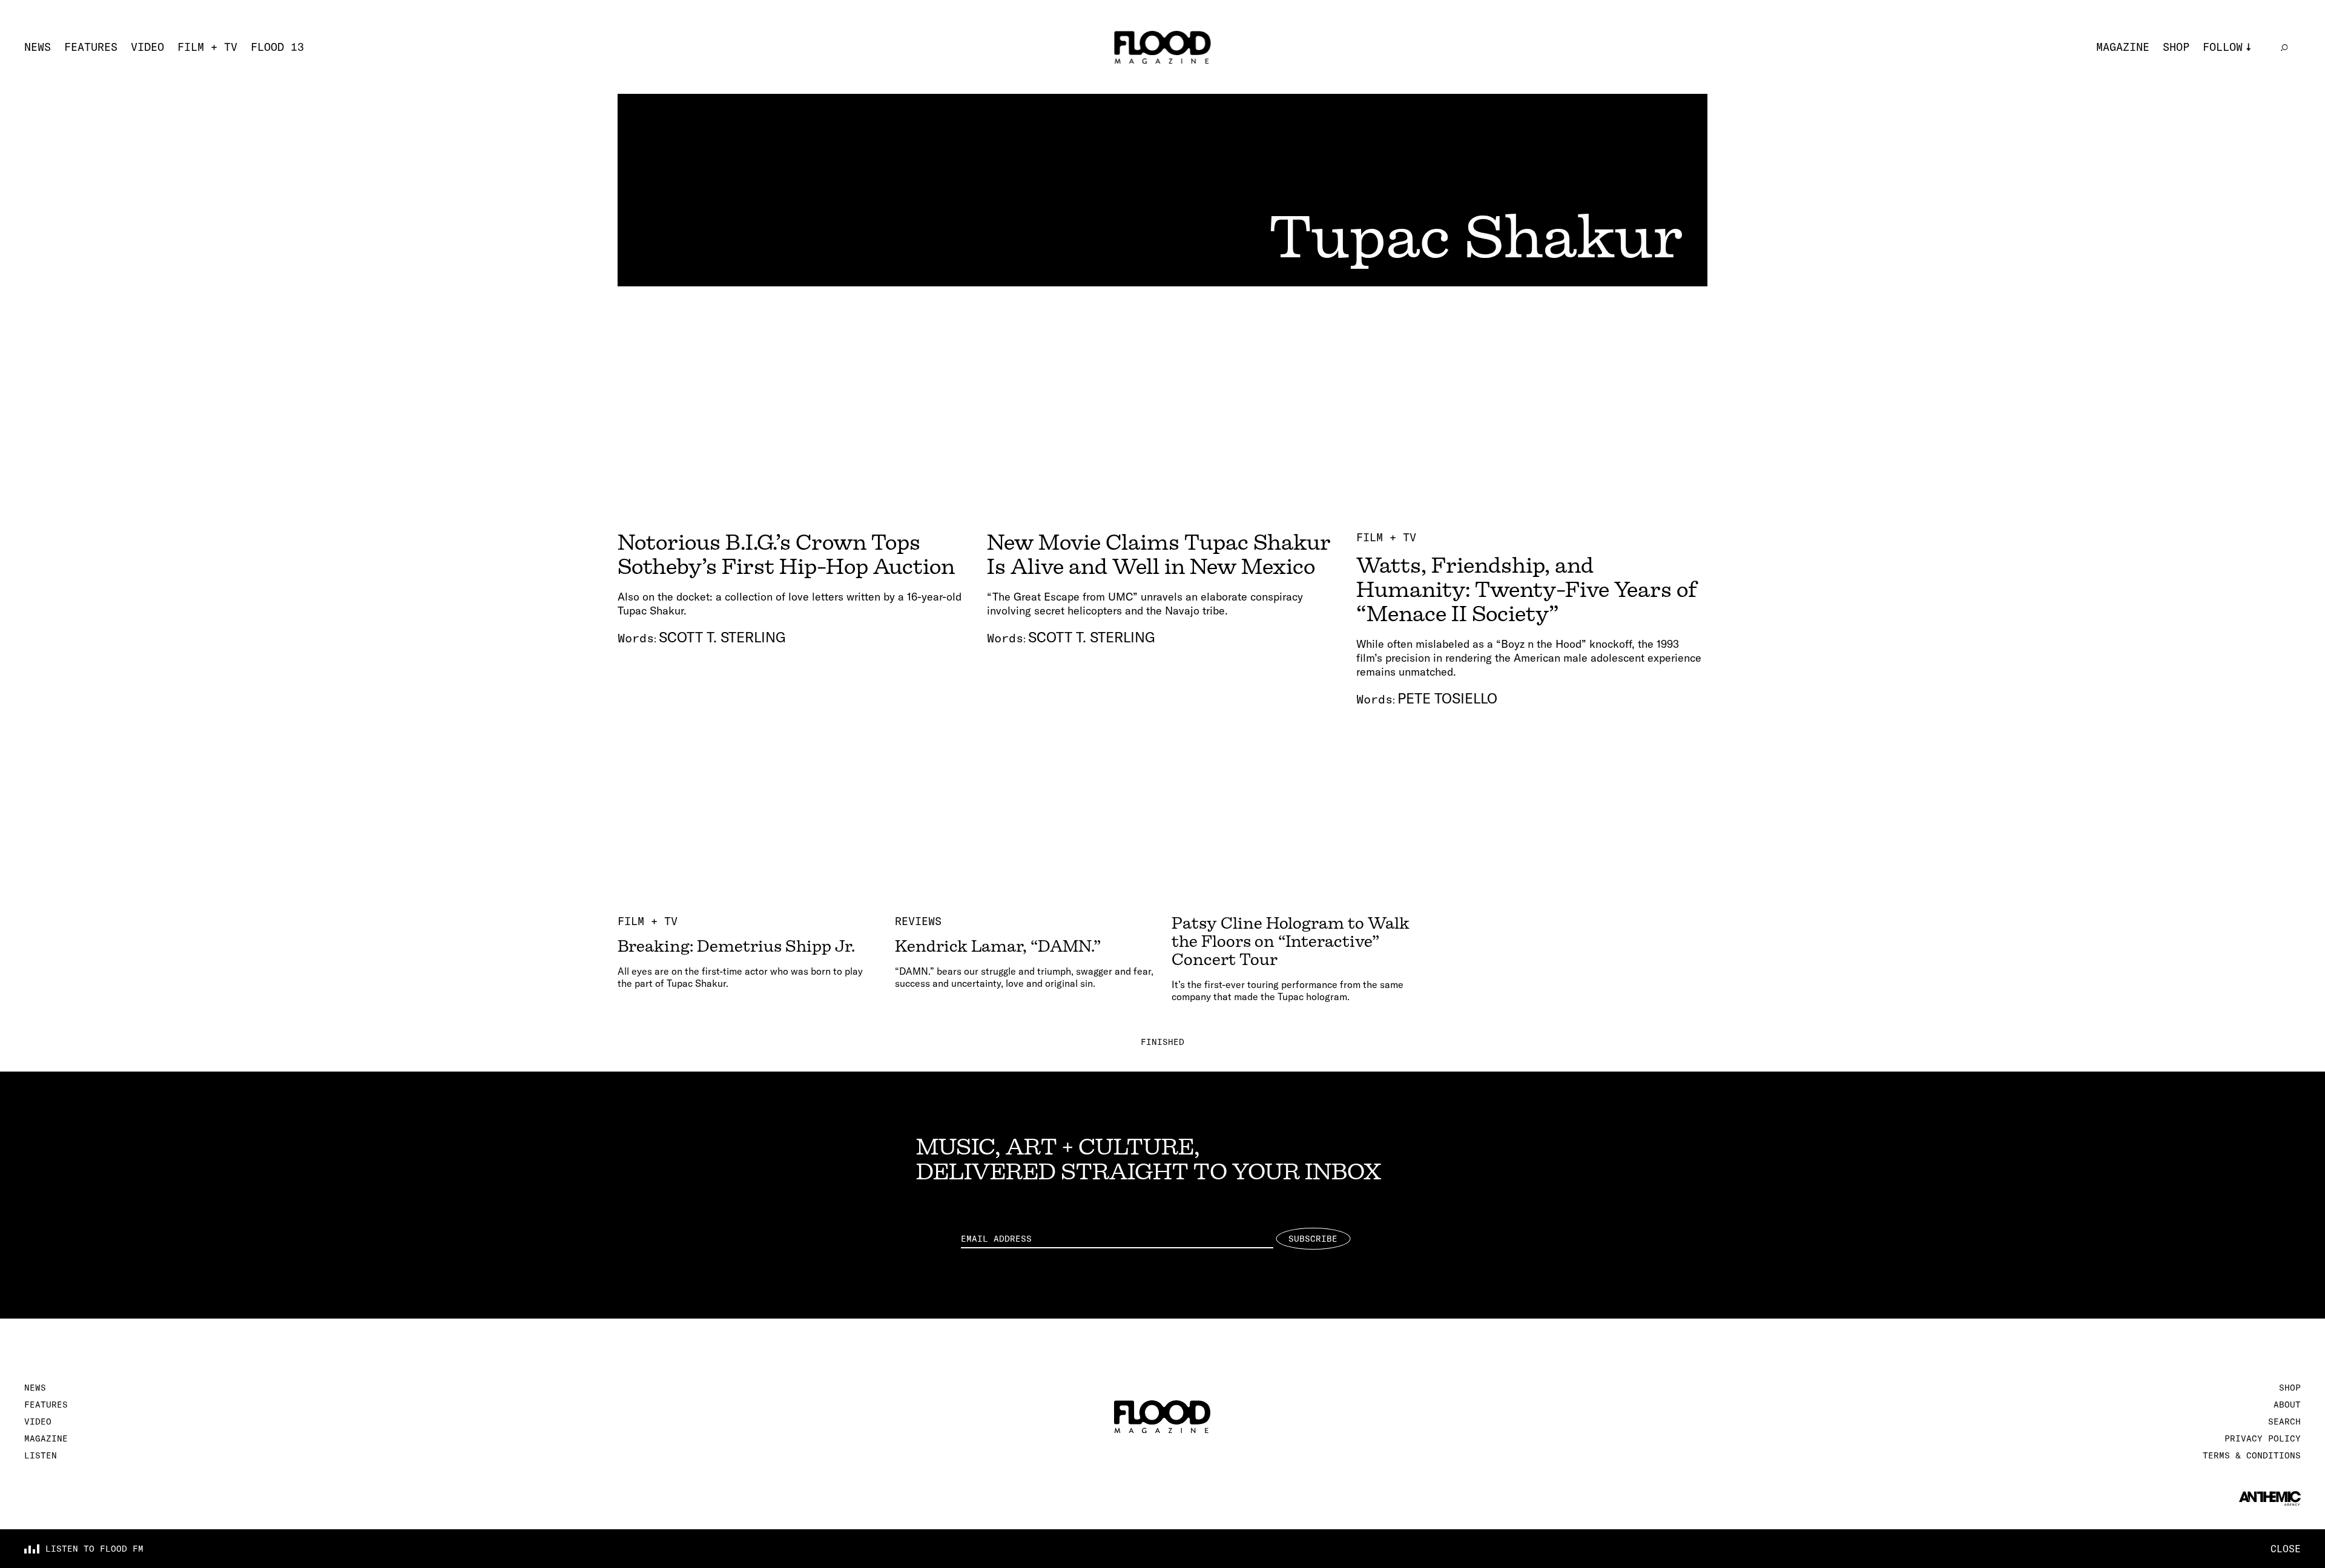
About (2287, 1405)
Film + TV (207, 47)
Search (2284, 1421)
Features (91, 47)
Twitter (2226, 85)
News (38, 47)
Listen (41, 1455)
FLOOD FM (2229, 145)
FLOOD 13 (277, 47)
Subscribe (1313, 1239)
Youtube (2226, 125)
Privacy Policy (2263, 1438)
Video (147, 47)
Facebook (2229, 105)
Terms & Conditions (2252, 1455)
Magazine (2123, 47)
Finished (1162, 1042)
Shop (2176, 47)
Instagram (2233, 65)
